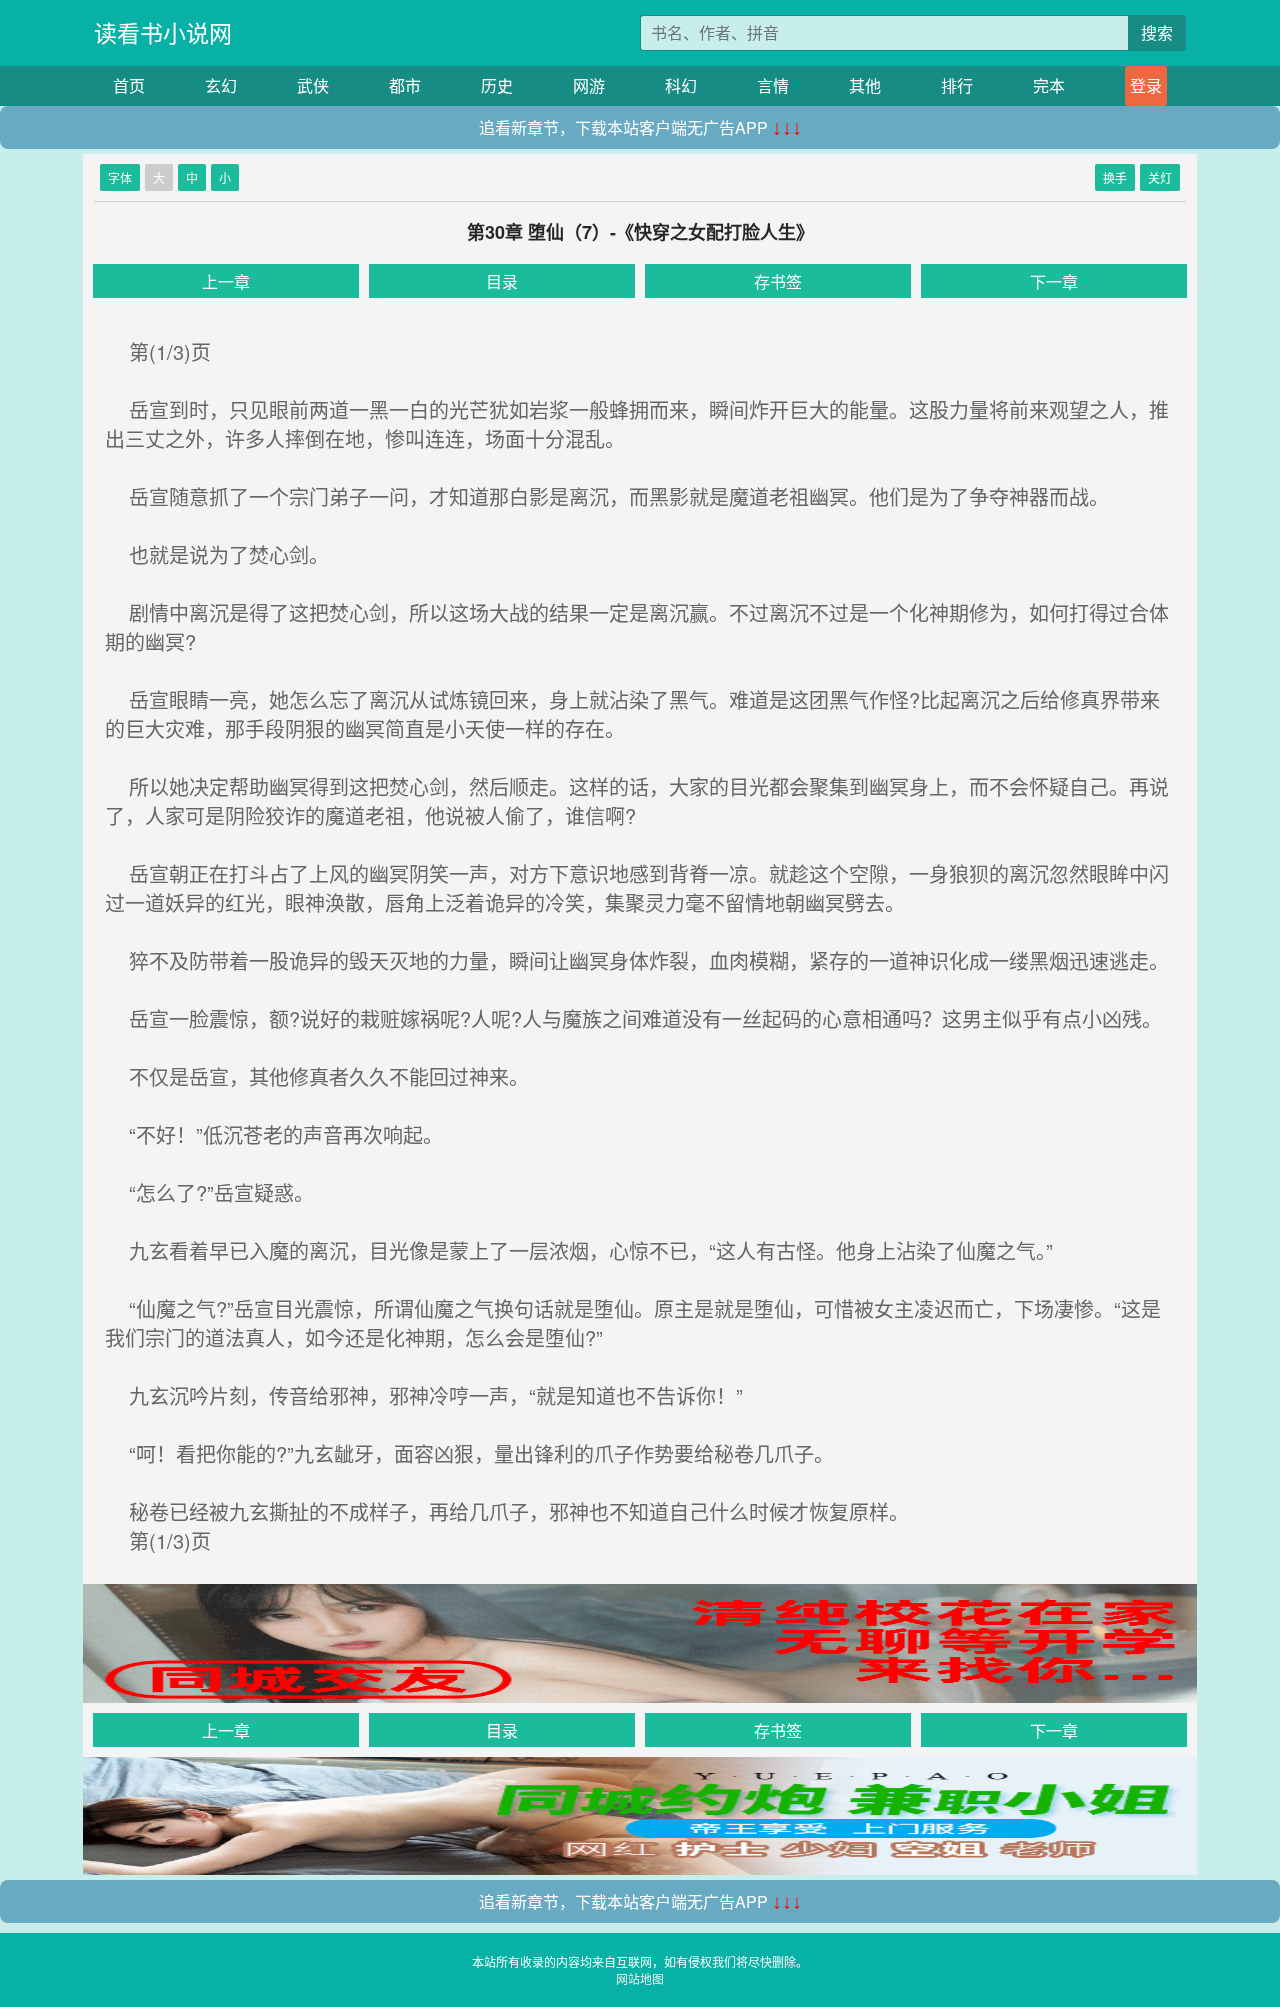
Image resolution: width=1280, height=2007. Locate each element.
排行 (957, 85)
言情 (773, 85)
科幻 (681, 85)
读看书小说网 (163, 32)
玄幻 (221, 85)
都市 (405, 85)
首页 (129, 85)
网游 (589, 85)
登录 (1146, 85)
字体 (120, 177)
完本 (1049, 85)
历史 (497, 85)
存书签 (778, 281)
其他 (865, 85)
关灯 (1160, 177)
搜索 (1157, 32)
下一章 (1054, 281)
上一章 (226, 281)
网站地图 (640, 1978)
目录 (502, 281)
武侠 (313, 85)
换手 (1115, 177)
